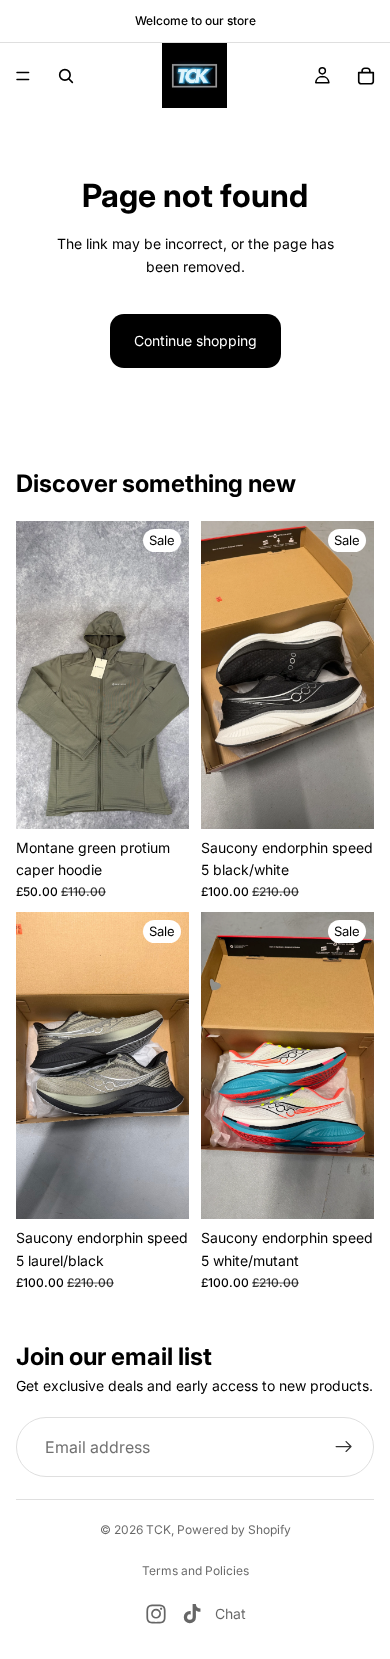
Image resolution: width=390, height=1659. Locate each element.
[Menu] (23, 76)
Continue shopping (195, 340)
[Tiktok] (192, 1614)
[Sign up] (344, 1448)
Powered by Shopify (234, 1529)
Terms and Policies (195, 1570)
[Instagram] (156, 1614)
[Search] (66, 76)
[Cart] (366, 76)
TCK (158, 1529)
